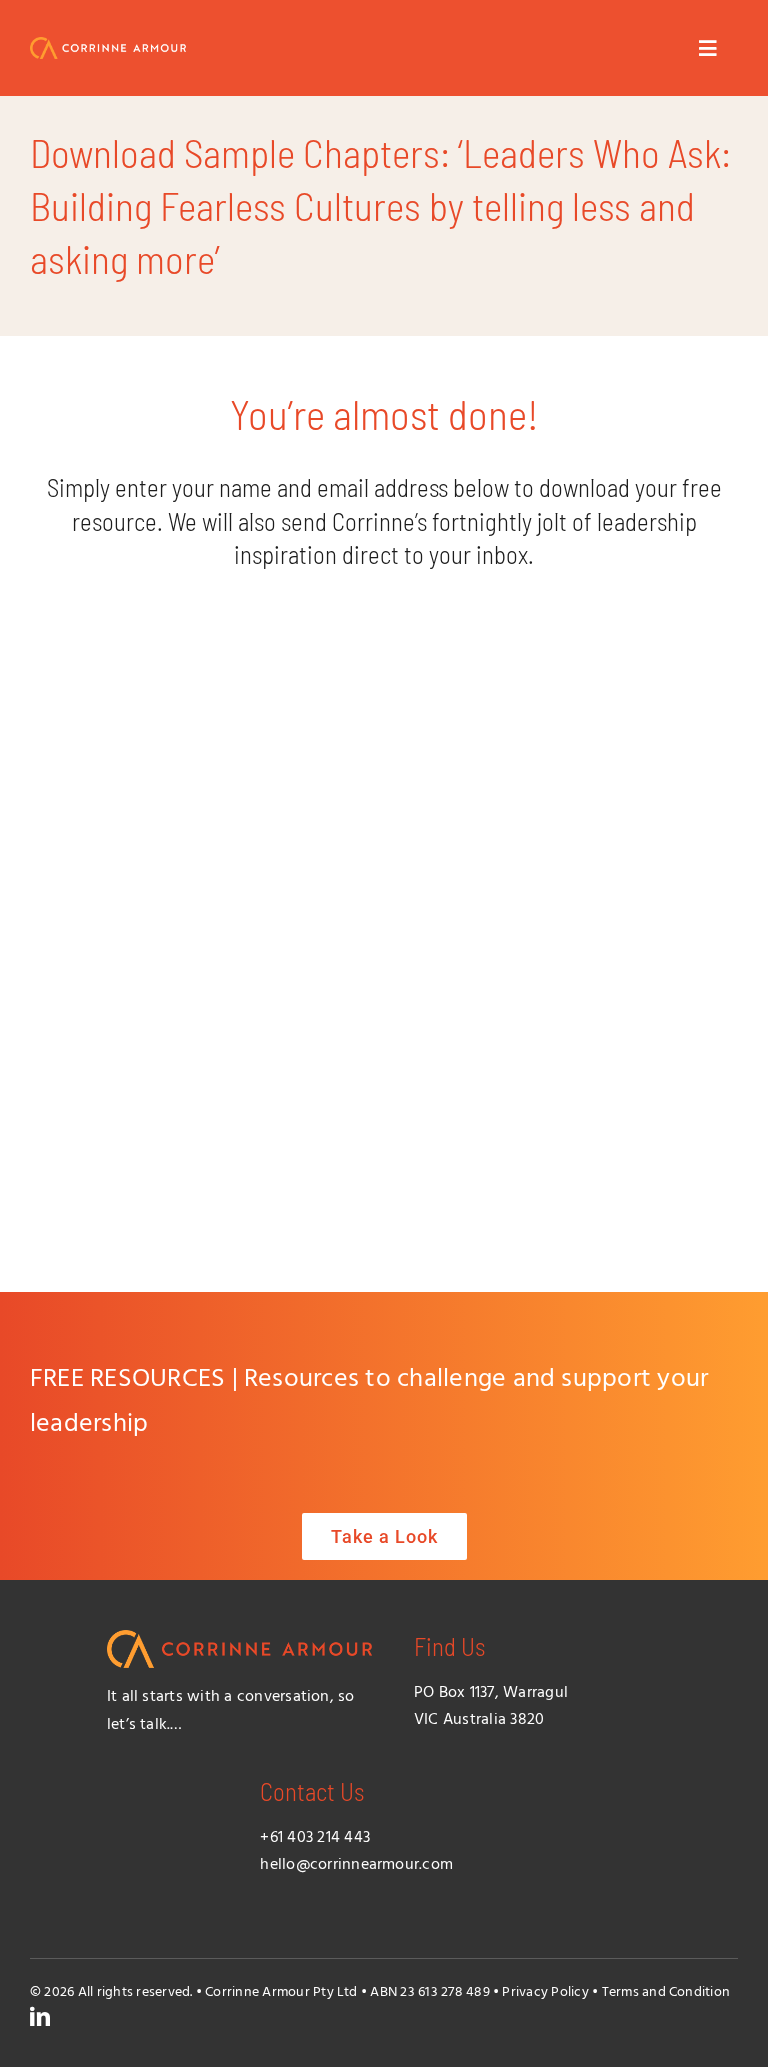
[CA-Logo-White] (108, 45)
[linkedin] (40, 2017)
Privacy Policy (545, 1992)
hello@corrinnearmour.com (356, 1865)
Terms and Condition (666, 1992)
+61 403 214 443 (315, 1838)
